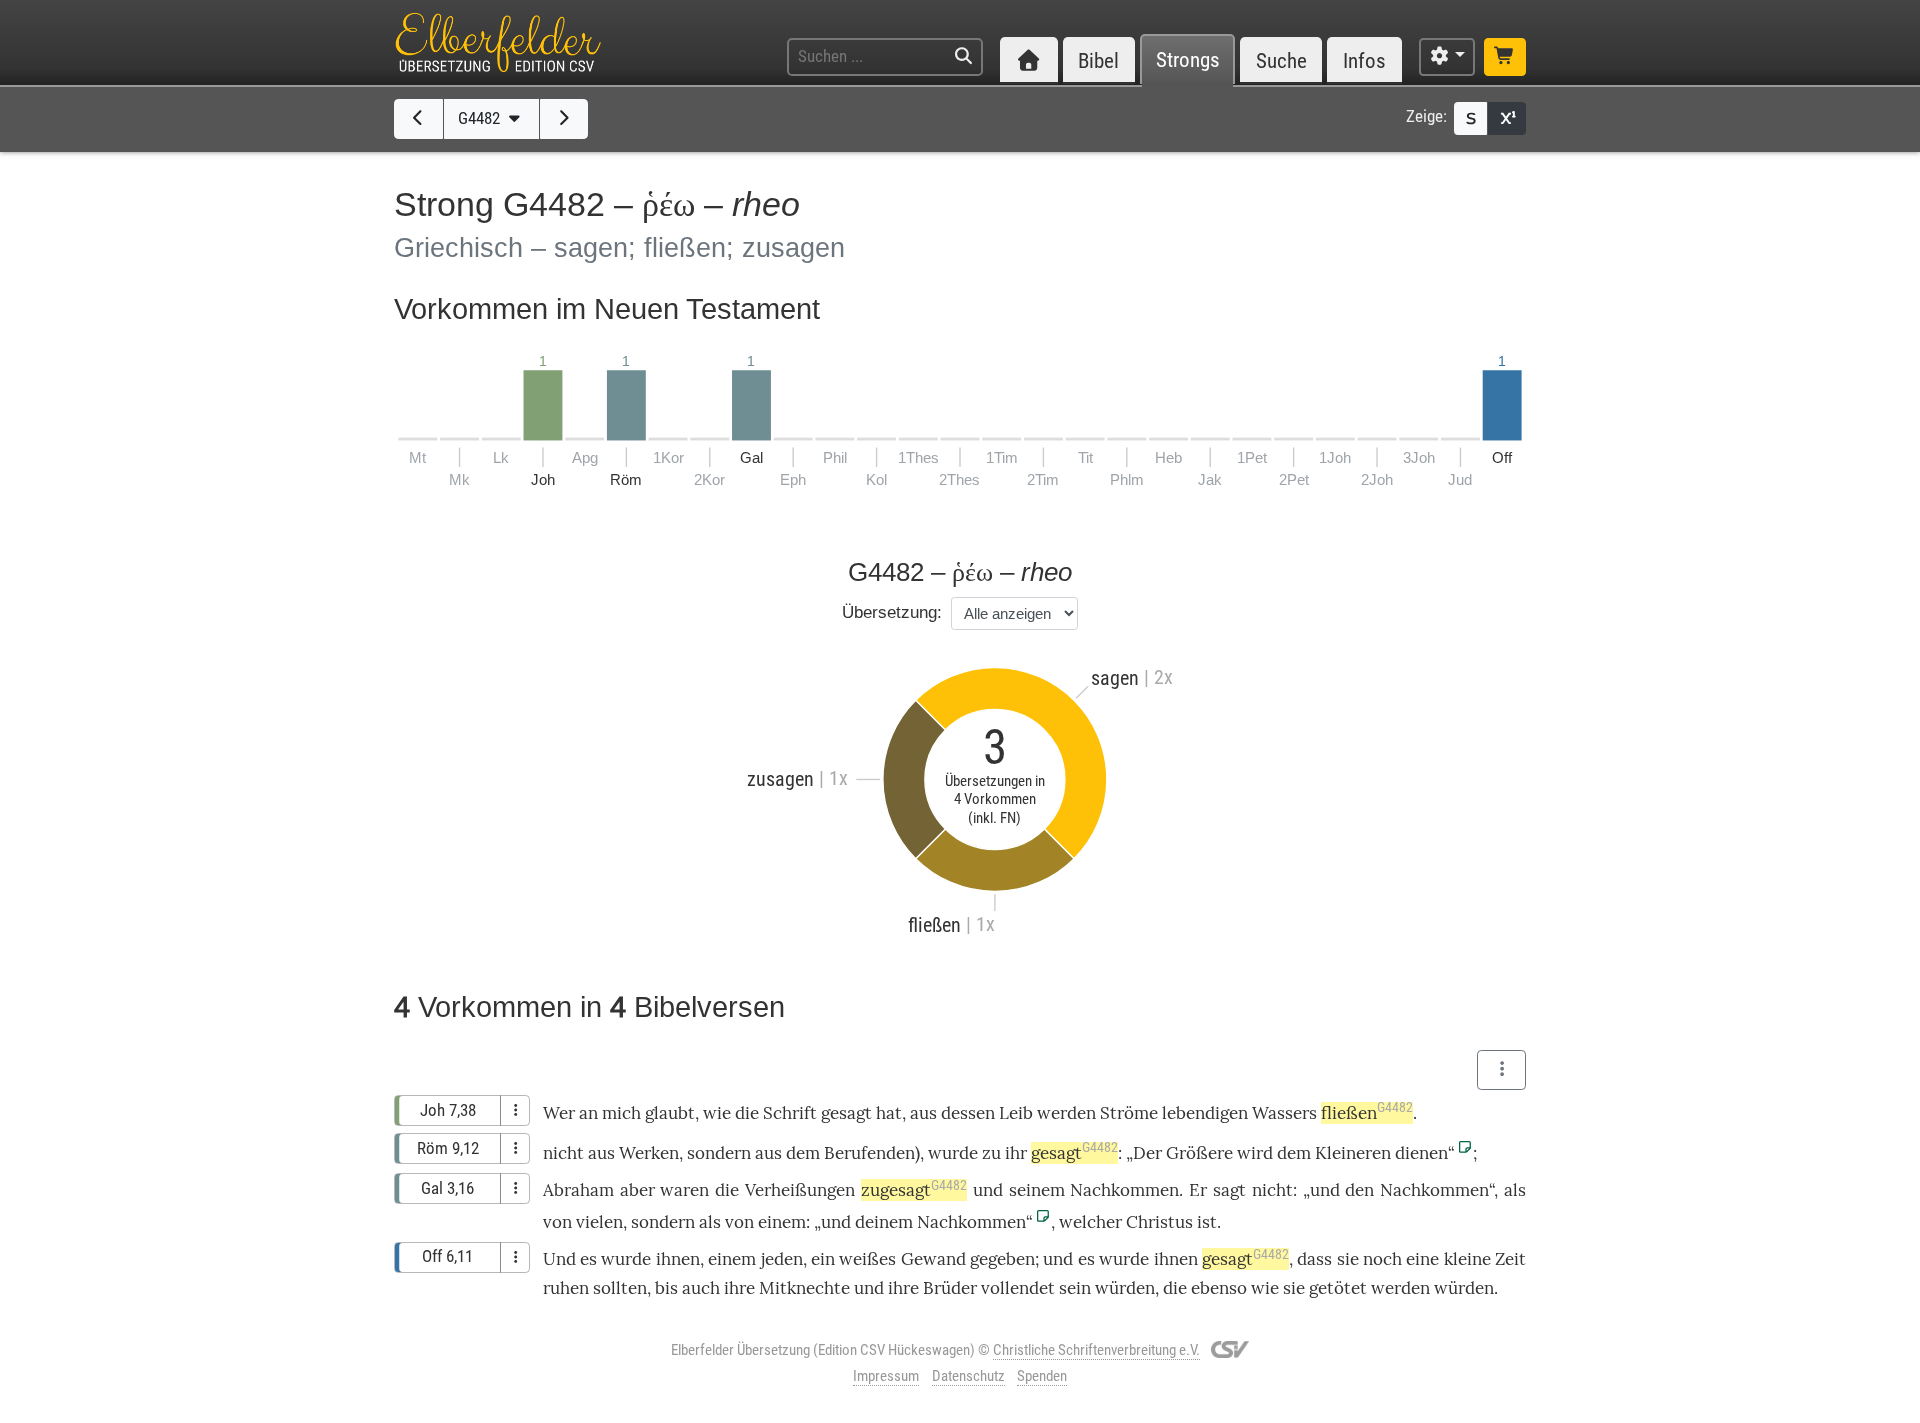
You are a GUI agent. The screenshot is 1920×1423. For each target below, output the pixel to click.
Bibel (1098, 60)
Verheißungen (800, 1190)
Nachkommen (1124, 1190)
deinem (884, 1222)
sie (1348, 1259)
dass (1314, 1259)
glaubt (670, 1113)
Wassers (1284, 1113)
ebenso (1219, 1288)
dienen (1421, 1153)
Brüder (950, 1288)
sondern (719, 1153)
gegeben (1002, 1259)
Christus (1159, 1222)
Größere (1199, 1153)
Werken (649, 1153)
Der (1147, 1153)
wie (717, 1113)
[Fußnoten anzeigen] (1507, 118)
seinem (1037, 1190)
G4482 (481, 118)
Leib (1016, 1113)
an (588, 1113)
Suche (1281, 60)
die (727, 1190)
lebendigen (1205, 1113)
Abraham (578, 1190)
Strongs (1188, 60)
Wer (559, 1113)
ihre (739, 1288)
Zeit (1510, 1259)
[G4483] (564, 119)
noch (1382, 1259)
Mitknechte (804, 1288)
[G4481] (418, 119)
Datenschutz (968, 1376)
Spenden (1042, 1376)
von (557, 1222)
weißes (867, 1259)
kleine (1467, 1259)
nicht (563, 1153)
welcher (1090, 1222)
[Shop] (1505, 57)
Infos (1364, 60)
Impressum (886, 1376)
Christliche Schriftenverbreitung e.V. (1096, 1350)
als (1515, 1190)
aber (637, 1190)
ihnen (678, 1259)
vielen (599, 1222)
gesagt (846, 1113)
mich (621, 1113)
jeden (782, 1259)
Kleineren (1353, 1153)
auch (701, 1288)
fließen (1367, 1113)
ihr (1016, 1153)
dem (803, 1153)
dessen (968, 1113)
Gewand (933, 1259)
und (988, 1190)
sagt (1229, 1190)
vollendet (1018, 1288)
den (1359, 1190)
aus (923, 1113)
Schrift (790, 1113)
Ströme (1129, 1113)
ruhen (566, 1288)
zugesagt (914, 1190)
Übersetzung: (892, 612)
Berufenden (869, 1153)
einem (782, 1222)
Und (559, 1259)
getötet (1338, 1288)
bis (666, 1288)
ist (1207, 1222)
